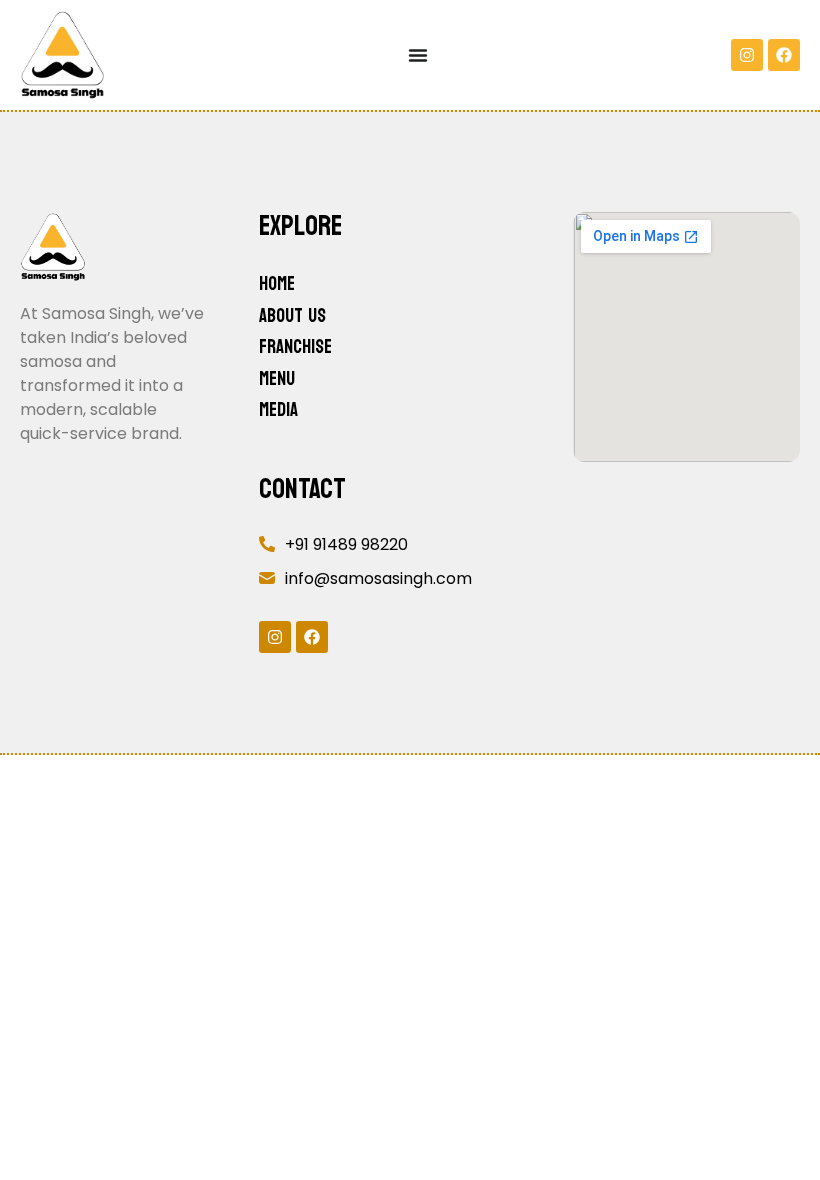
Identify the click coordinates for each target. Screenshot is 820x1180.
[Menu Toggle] (418, 55)
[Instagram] (747, 55)
